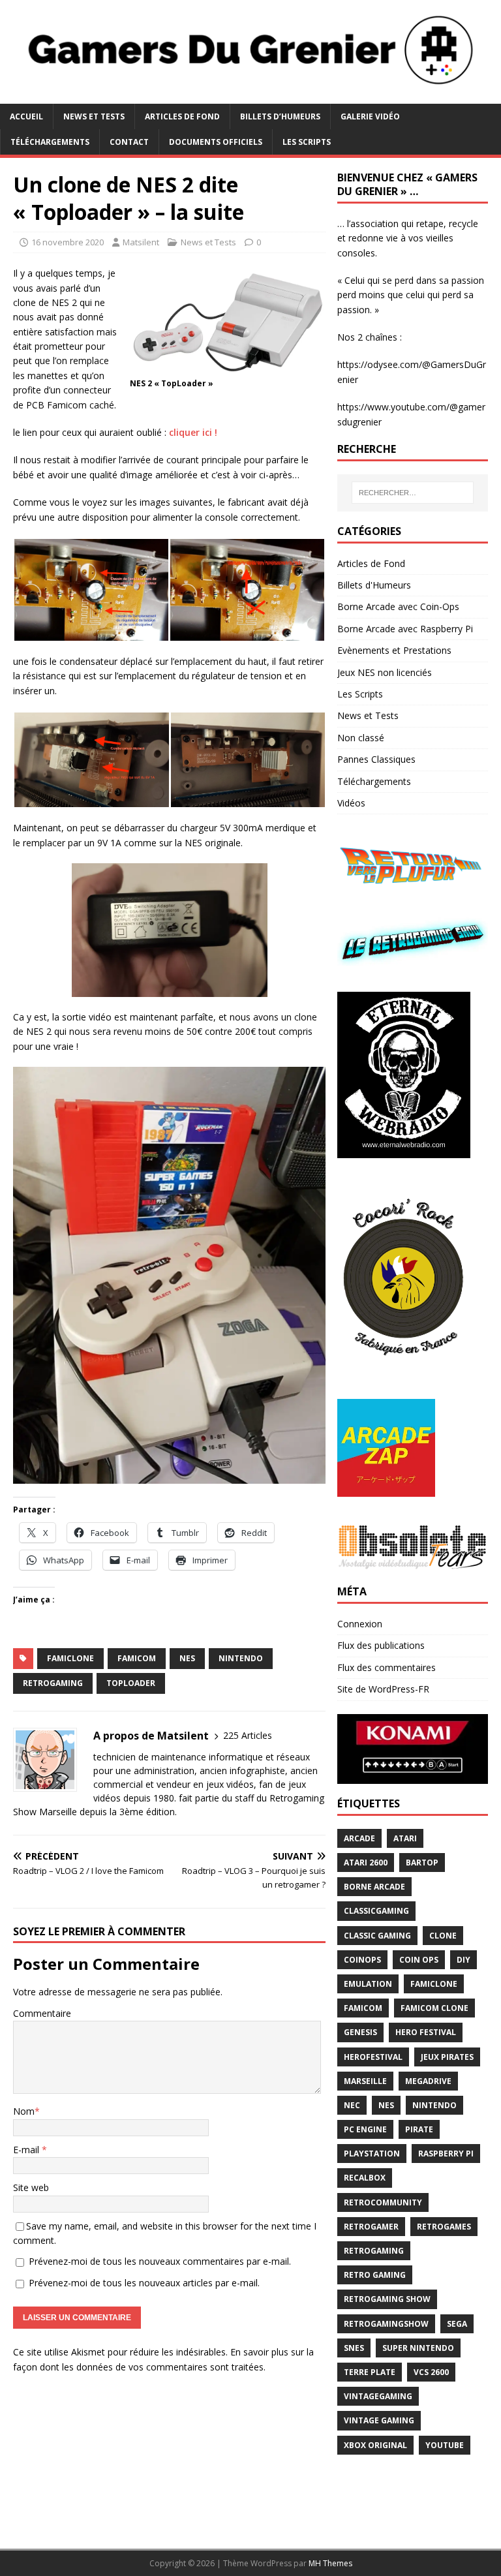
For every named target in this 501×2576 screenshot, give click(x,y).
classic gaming (377, 1936)
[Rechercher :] (413, 493)
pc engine (365, 2129)
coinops (362, 1960)
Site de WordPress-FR (383, 1689)
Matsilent (141, 242)
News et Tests (94, 116)
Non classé (361, 738)
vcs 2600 (431, 2372)
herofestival (373, 2057)
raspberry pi (446, 2154)
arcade (359, 1838)
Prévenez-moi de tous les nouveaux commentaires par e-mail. (160, 2261)
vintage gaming (379, 2420)
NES (187, 1658)
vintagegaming (378, 2396)
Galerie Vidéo (370, 116)
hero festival (426, 2032)
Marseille (365, 2081)
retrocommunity (383, 2202)
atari (405, 1838)
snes (354, 2348)
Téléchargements (50, 142)
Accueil (26, 116)
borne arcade (374, 1887)
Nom (24, 2111)
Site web (31, 2187)
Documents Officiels (216, 142)
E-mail (27, 2150)
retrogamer (371, 2227)
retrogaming (53, 1683)
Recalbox (365, 2178)
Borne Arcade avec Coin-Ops (398, 606)
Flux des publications (381, 1645)
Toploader (131, 1683)
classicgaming (376, 1911)
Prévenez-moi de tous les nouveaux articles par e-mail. (144, 2283)
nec (352, 2105)
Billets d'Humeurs (374, 585)
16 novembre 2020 (68, 242)
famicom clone (434, 2008)
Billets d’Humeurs (280, 116)
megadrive (428, 2081)
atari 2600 (366, 1863)
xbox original (375, 2445)
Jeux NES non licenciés (385, 672)
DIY (463, 1960)
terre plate (370, 2372)
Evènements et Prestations (394, 650)
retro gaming (375, 2275)
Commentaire (42, 2013)
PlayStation (372, 2154)
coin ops (419, 1960)
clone (443, 1936)
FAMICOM (137, 1658)
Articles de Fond (182, 116)
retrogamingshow (386, 2324)
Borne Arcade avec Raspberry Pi (405, 629)
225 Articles (248, 1735)
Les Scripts (307, 142)
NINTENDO (241, 1658)
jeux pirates (447, 2057)
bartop (422, 1863)
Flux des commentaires (387, 1667)
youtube (445, 2445)
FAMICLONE (70, 1658)
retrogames (444, 2227)
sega (457, 2324)
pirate (419, 2129)
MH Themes (330, 2563)
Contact (129, 142)
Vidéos (351, 803)
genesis (360, 2032)
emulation (368, 1984)
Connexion (360, 1624)
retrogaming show (387, 2299)
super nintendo (418, 2348)
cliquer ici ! (193, 432)
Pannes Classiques (376, 759)
